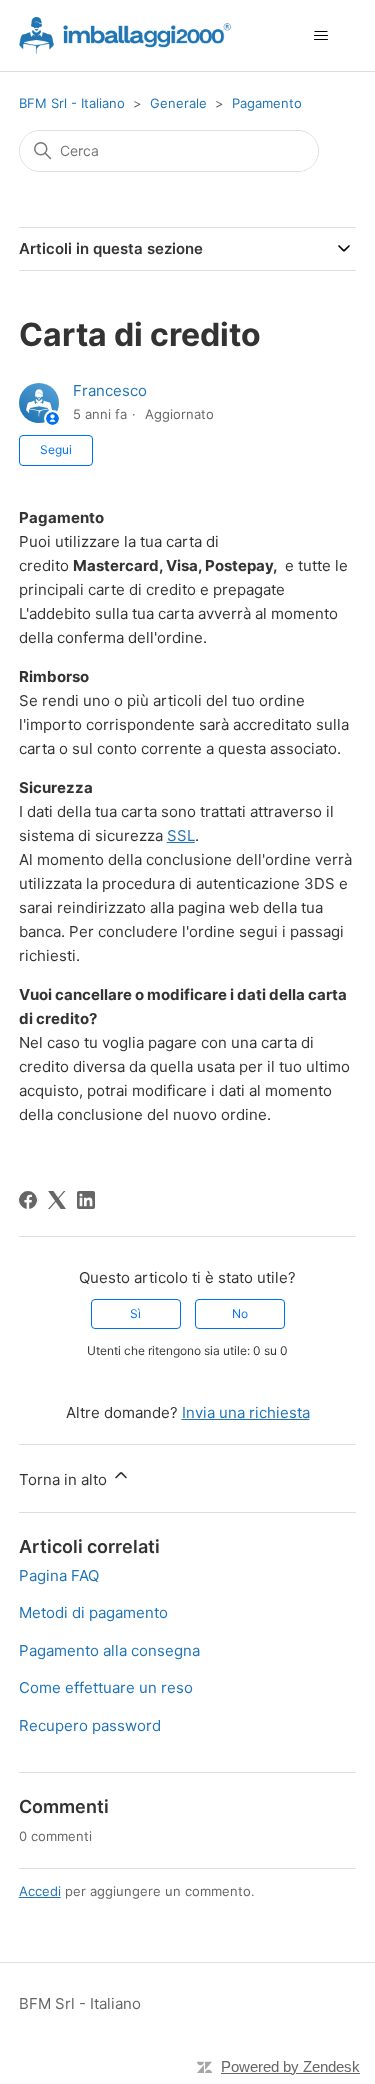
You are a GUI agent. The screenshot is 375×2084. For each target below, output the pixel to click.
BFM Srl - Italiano (72, 103)
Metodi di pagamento (93, 1612)
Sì (135, 1313)
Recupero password (90, 1725)
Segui (56, 449)
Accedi (40, 1891)
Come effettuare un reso (106, 1687)
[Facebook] (28, 1200)
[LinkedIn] (86, 1200)
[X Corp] (57, 1200)
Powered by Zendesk (290, 2066)
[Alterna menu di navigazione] (320, 36)
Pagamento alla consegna (109, 1650)
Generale (178, 103)
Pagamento (267, 103)
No (240, 1313)
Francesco (110, 390)
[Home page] (125, 35)
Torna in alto (65, 1479)
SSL (181, 835)
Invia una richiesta (246, 1412)
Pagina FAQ (59, 1575)
